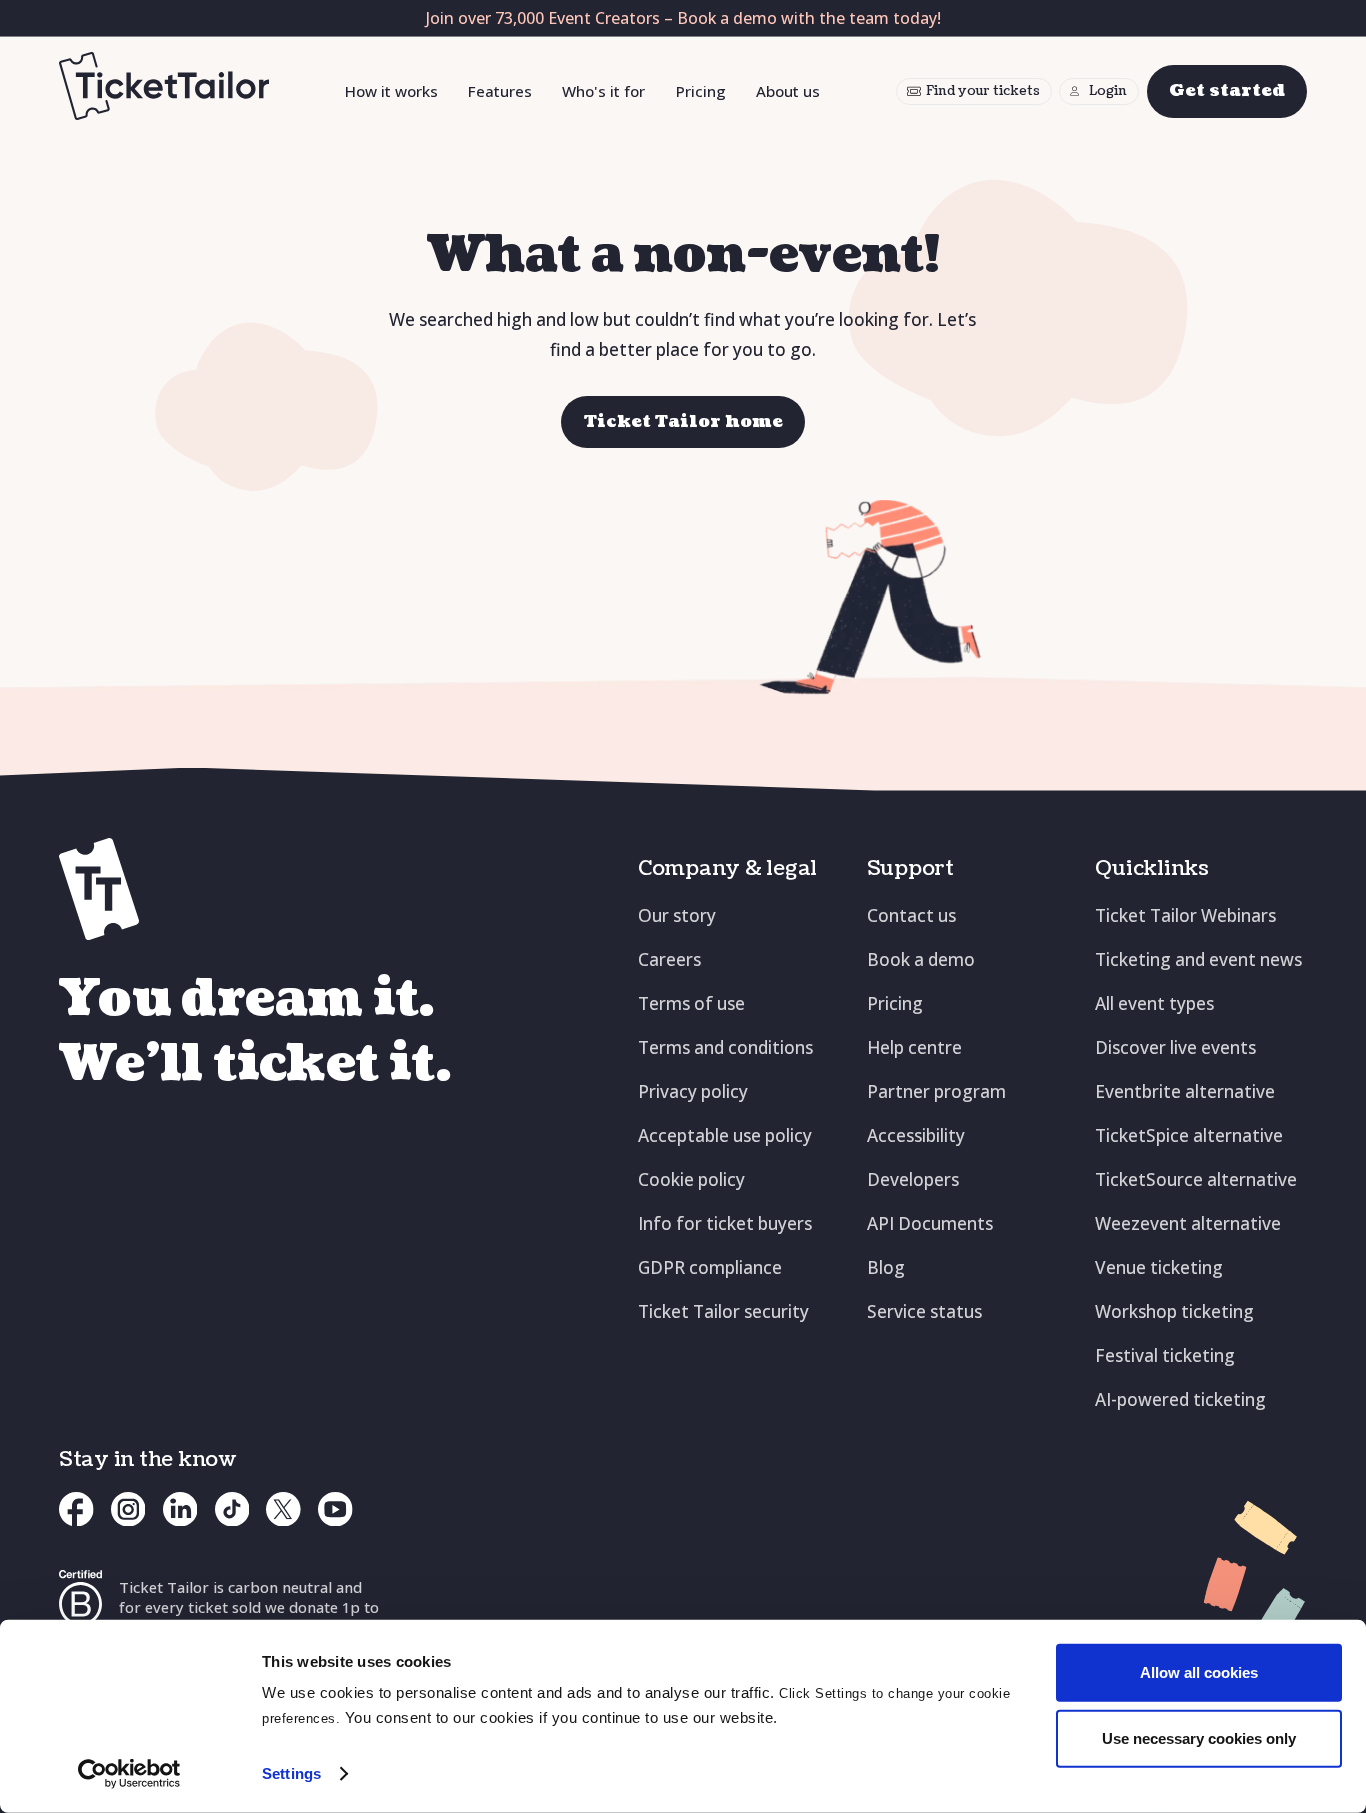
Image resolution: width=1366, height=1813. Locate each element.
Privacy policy (693, 1091)
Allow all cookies (1199, 1672)
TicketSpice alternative (1189, 1135)
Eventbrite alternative (1185, 1091)
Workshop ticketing (1174, 1311)
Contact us (911, 915)
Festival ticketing (1165, 1355)
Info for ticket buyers (725, 1223)
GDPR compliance (710, 1267)
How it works (391, 91)
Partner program (936, 1091)
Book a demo (921, 959)
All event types (1154, 1003)
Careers (669, 959)
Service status (924, 1311)
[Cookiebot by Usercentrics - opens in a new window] (129, 1774)
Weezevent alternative (1188, 1223)
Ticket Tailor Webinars (1185, 915)
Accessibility (916, 1135)
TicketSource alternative (1196, 1179)
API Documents (930, 1223)
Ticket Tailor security (723, 1311)
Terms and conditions (725, 1047)
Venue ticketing (1159, 1267)
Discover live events (1175, 1047)
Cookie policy (691, 1179)
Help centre (914, 1047)
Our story (677, 915)
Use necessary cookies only (1199, 1737)
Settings (291, 1773)
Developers (913, 1179)
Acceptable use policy (725, 1135)
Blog (886, 1267)
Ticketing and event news (1198, 959)
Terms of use (691, 1003)
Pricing (701, 91)
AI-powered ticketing (1180, 1399)
